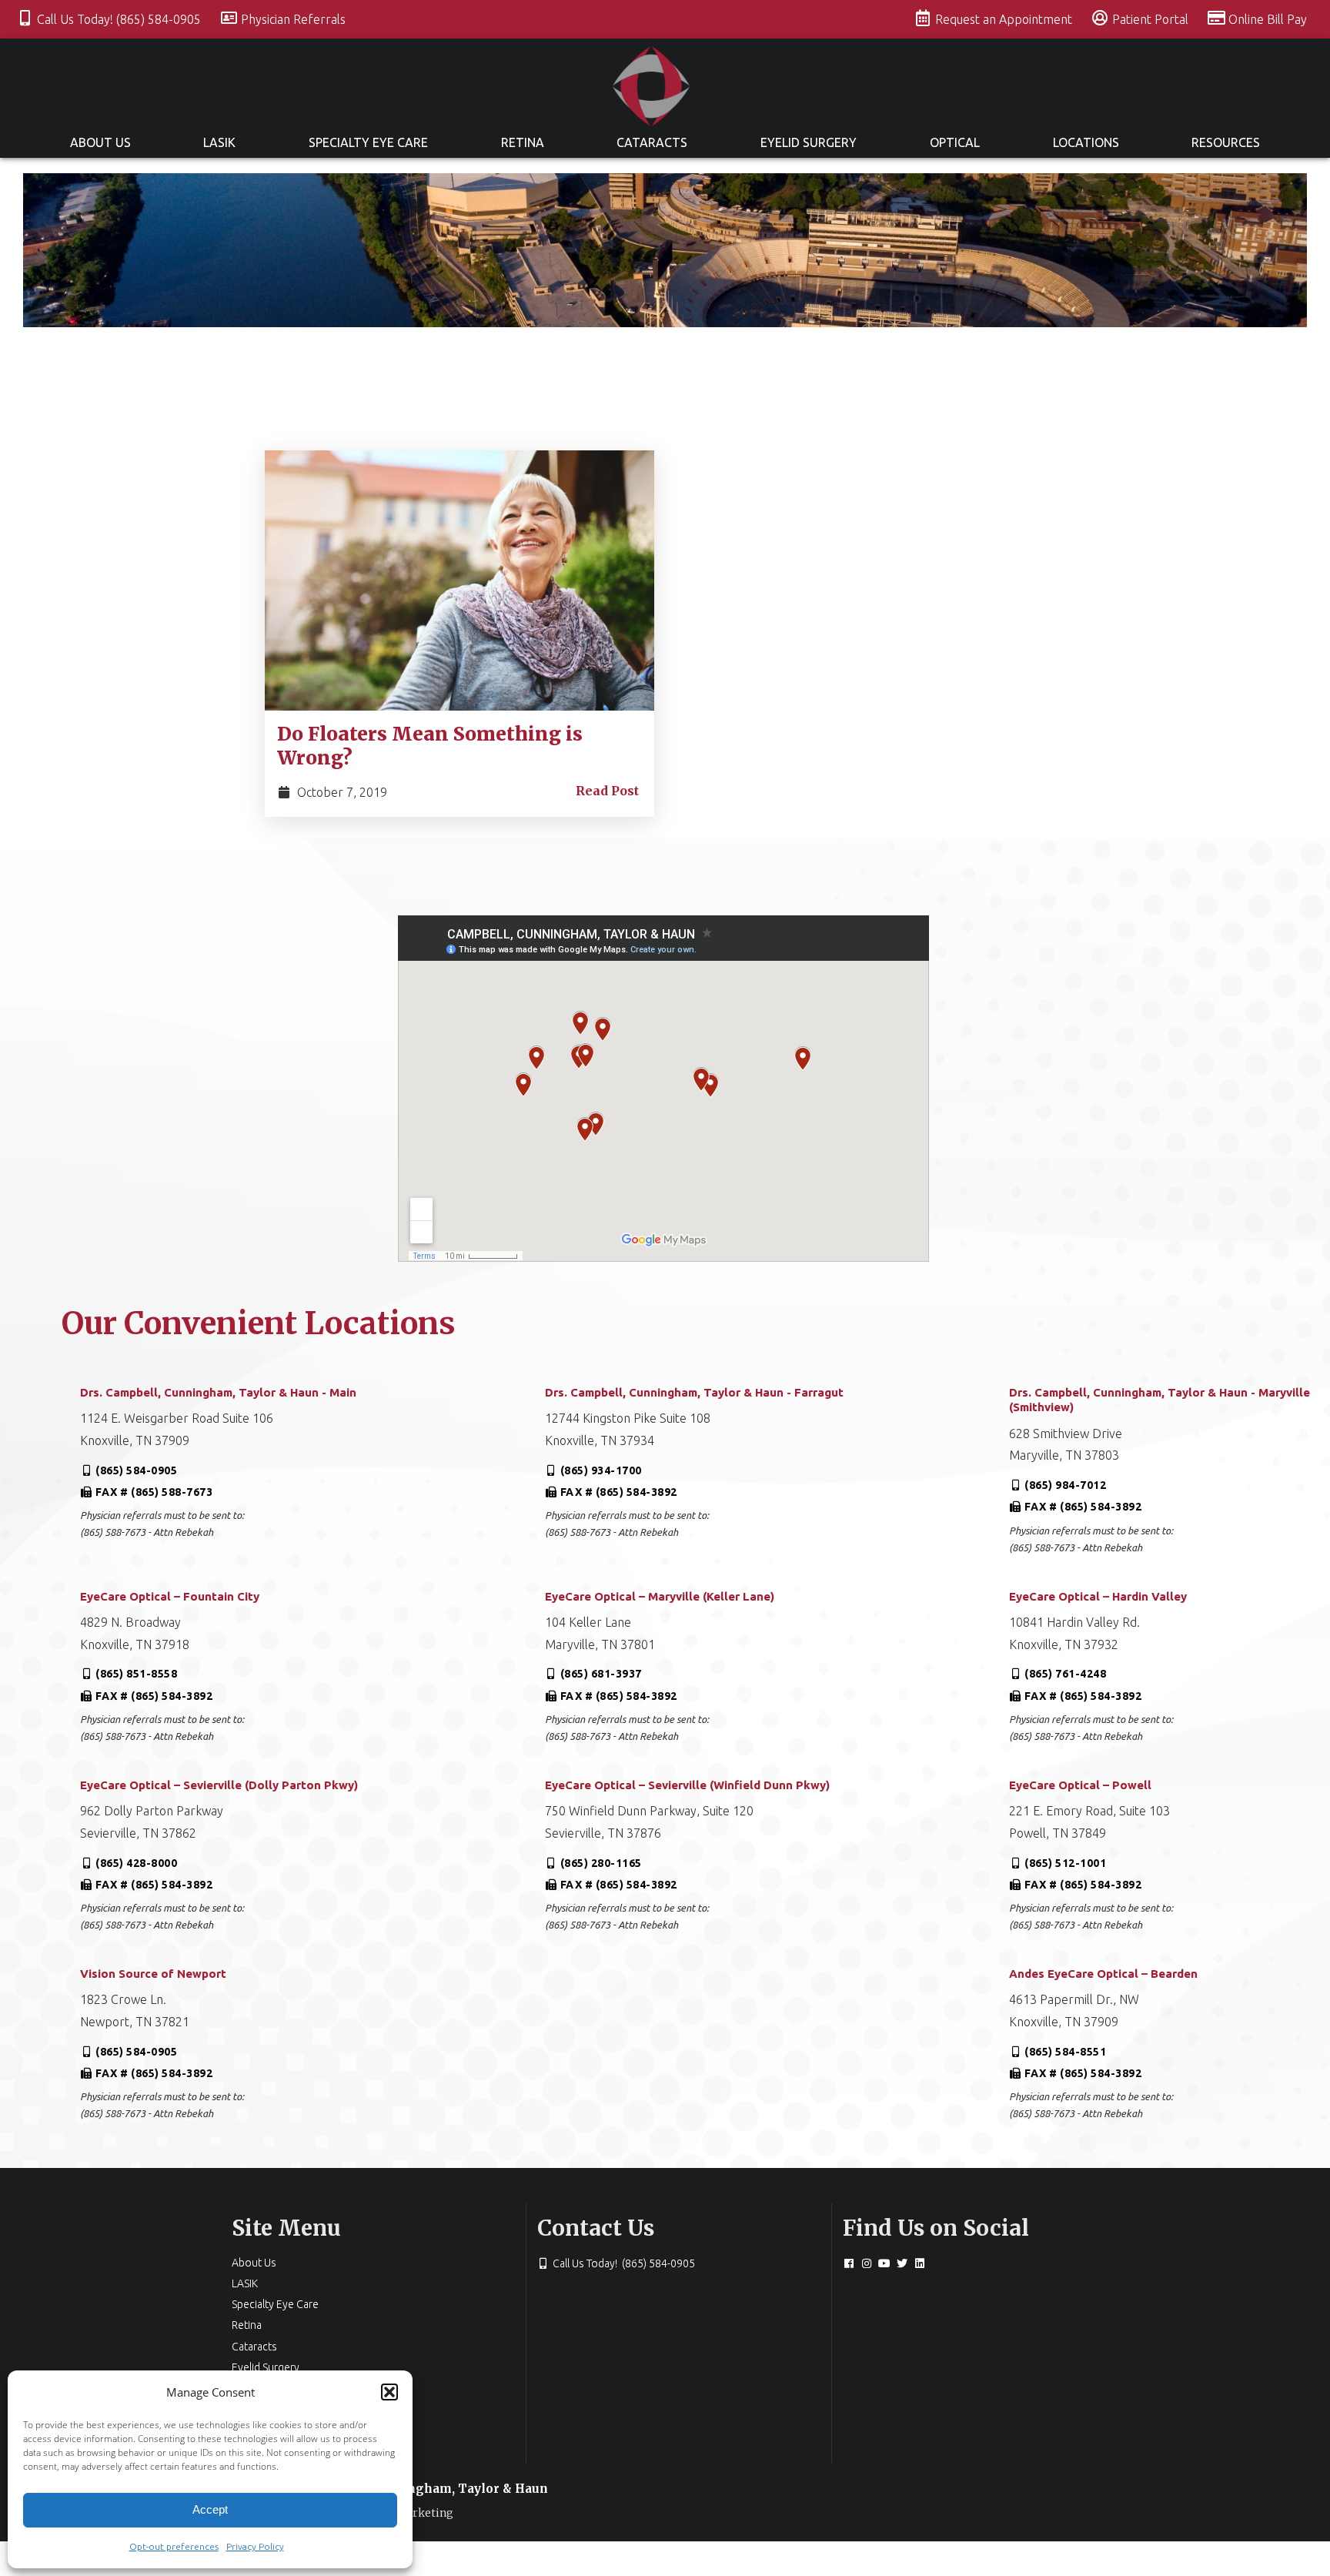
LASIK (219, 142)
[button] (389, 2392)
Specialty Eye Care (368, 142)
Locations (1086, 142)
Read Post (607, 791)
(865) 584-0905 (136, 1470)
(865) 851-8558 (136, 1674)
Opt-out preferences (174, 2546)
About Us (100, 142)
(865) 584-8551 (1065, 2052)
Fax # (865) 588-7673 (154, 1492)
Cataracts (652, 142)
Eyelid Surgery (809, 142)
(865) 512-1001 (1065, 1863)
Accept (210, 2509)
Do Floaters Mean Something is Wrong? (430, 746)
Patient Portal (1152, 19)
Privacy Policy (255, 2546)
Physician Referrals (293, 19)
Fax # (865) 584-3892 (619, 1492)
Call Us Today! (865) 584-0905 (120, 19)
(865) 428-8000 (136, 1863)
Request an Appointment (1005, 19)
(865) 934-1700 (601, 1470)
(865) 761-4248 (1065, 1674)
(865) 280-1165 (601, 1863)
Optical (955, 142)
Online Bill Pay (1268, 19)
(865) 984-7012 (1065, 1485)
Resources (1226, 142)
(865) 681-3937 (601, 1674)
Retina (523, 142)
